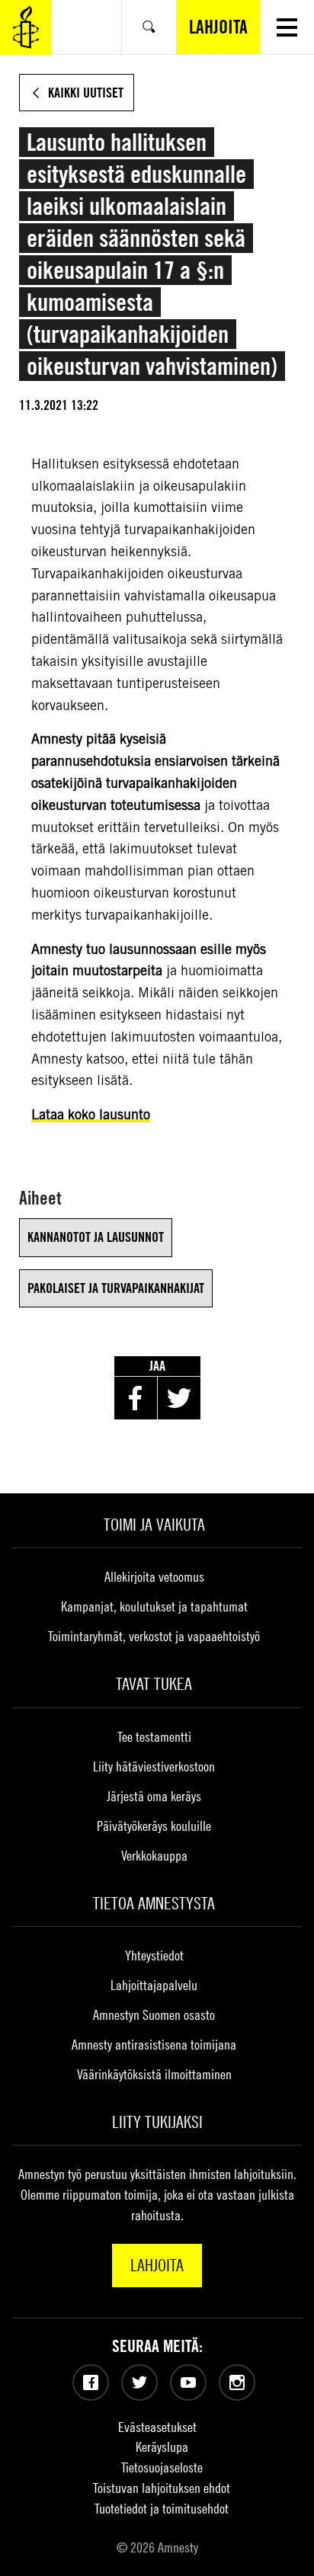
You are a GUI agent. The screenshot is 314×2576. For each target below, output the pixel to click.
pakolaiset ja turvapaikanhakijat (116, 1288)
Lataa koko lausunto (91, 1114)
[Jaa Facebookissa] (136, 1398)
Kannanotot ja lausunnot (96, 1237)
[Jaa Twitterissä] (179, 1398)
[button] (287, 27)
